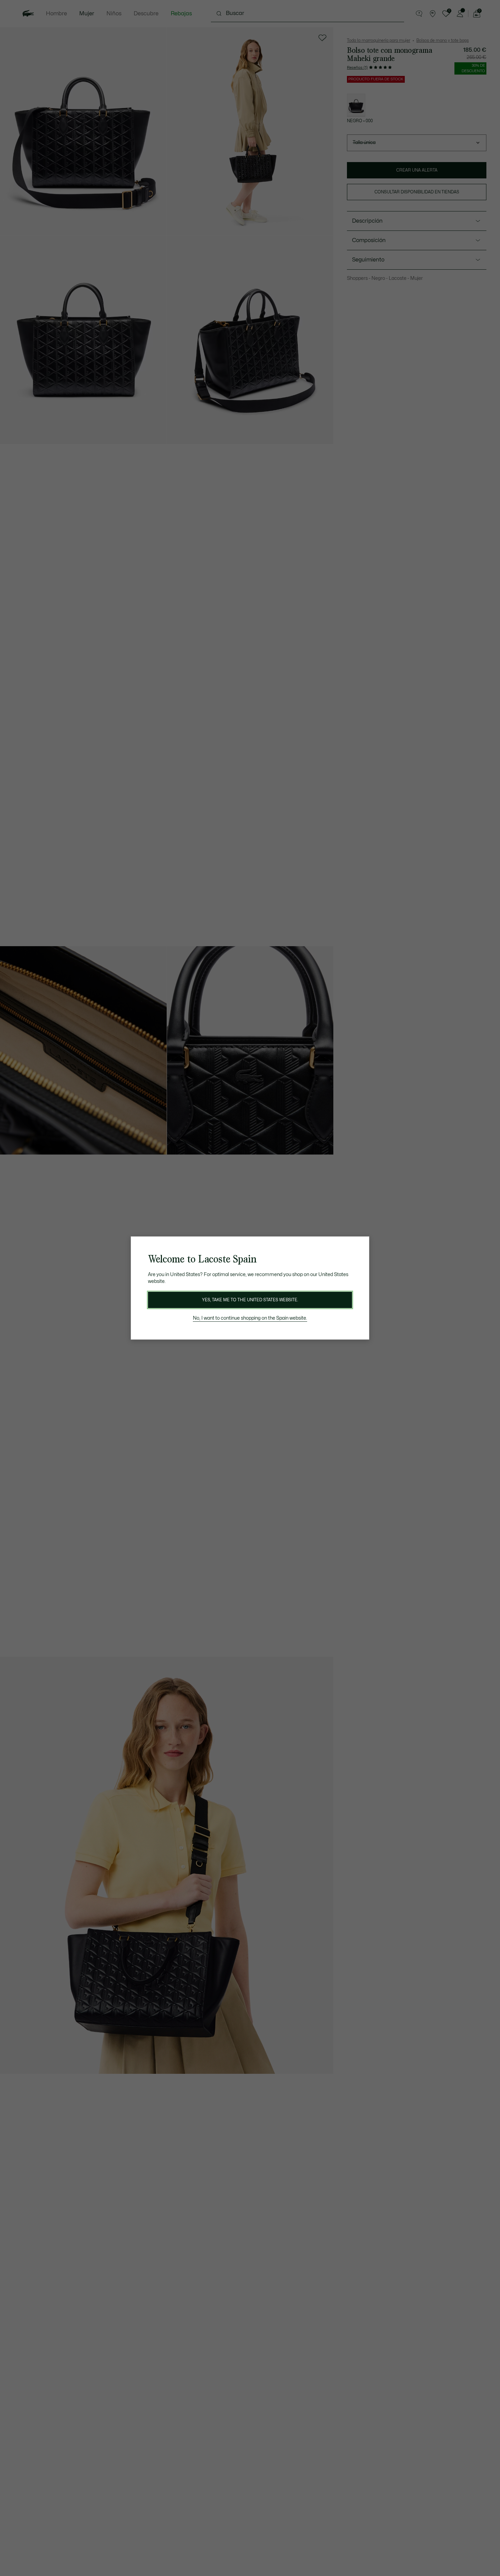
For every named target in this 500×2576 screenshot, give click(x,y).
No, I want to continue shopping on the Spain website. (250, 1318)
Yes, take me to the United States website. (250, 1300)
